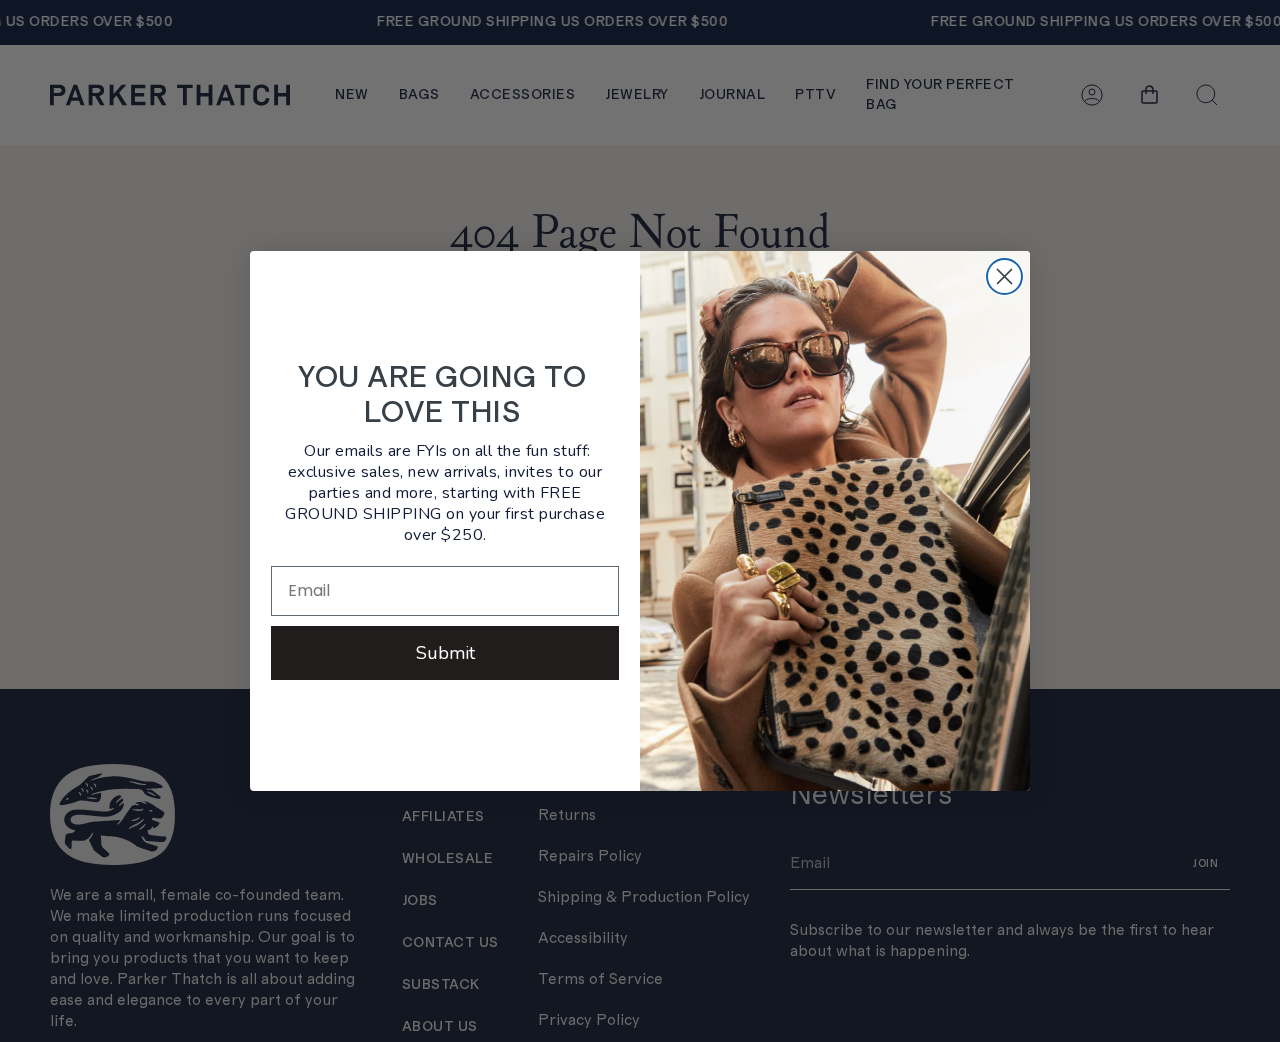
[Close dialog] (1004, 276)
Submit (445, 653)
